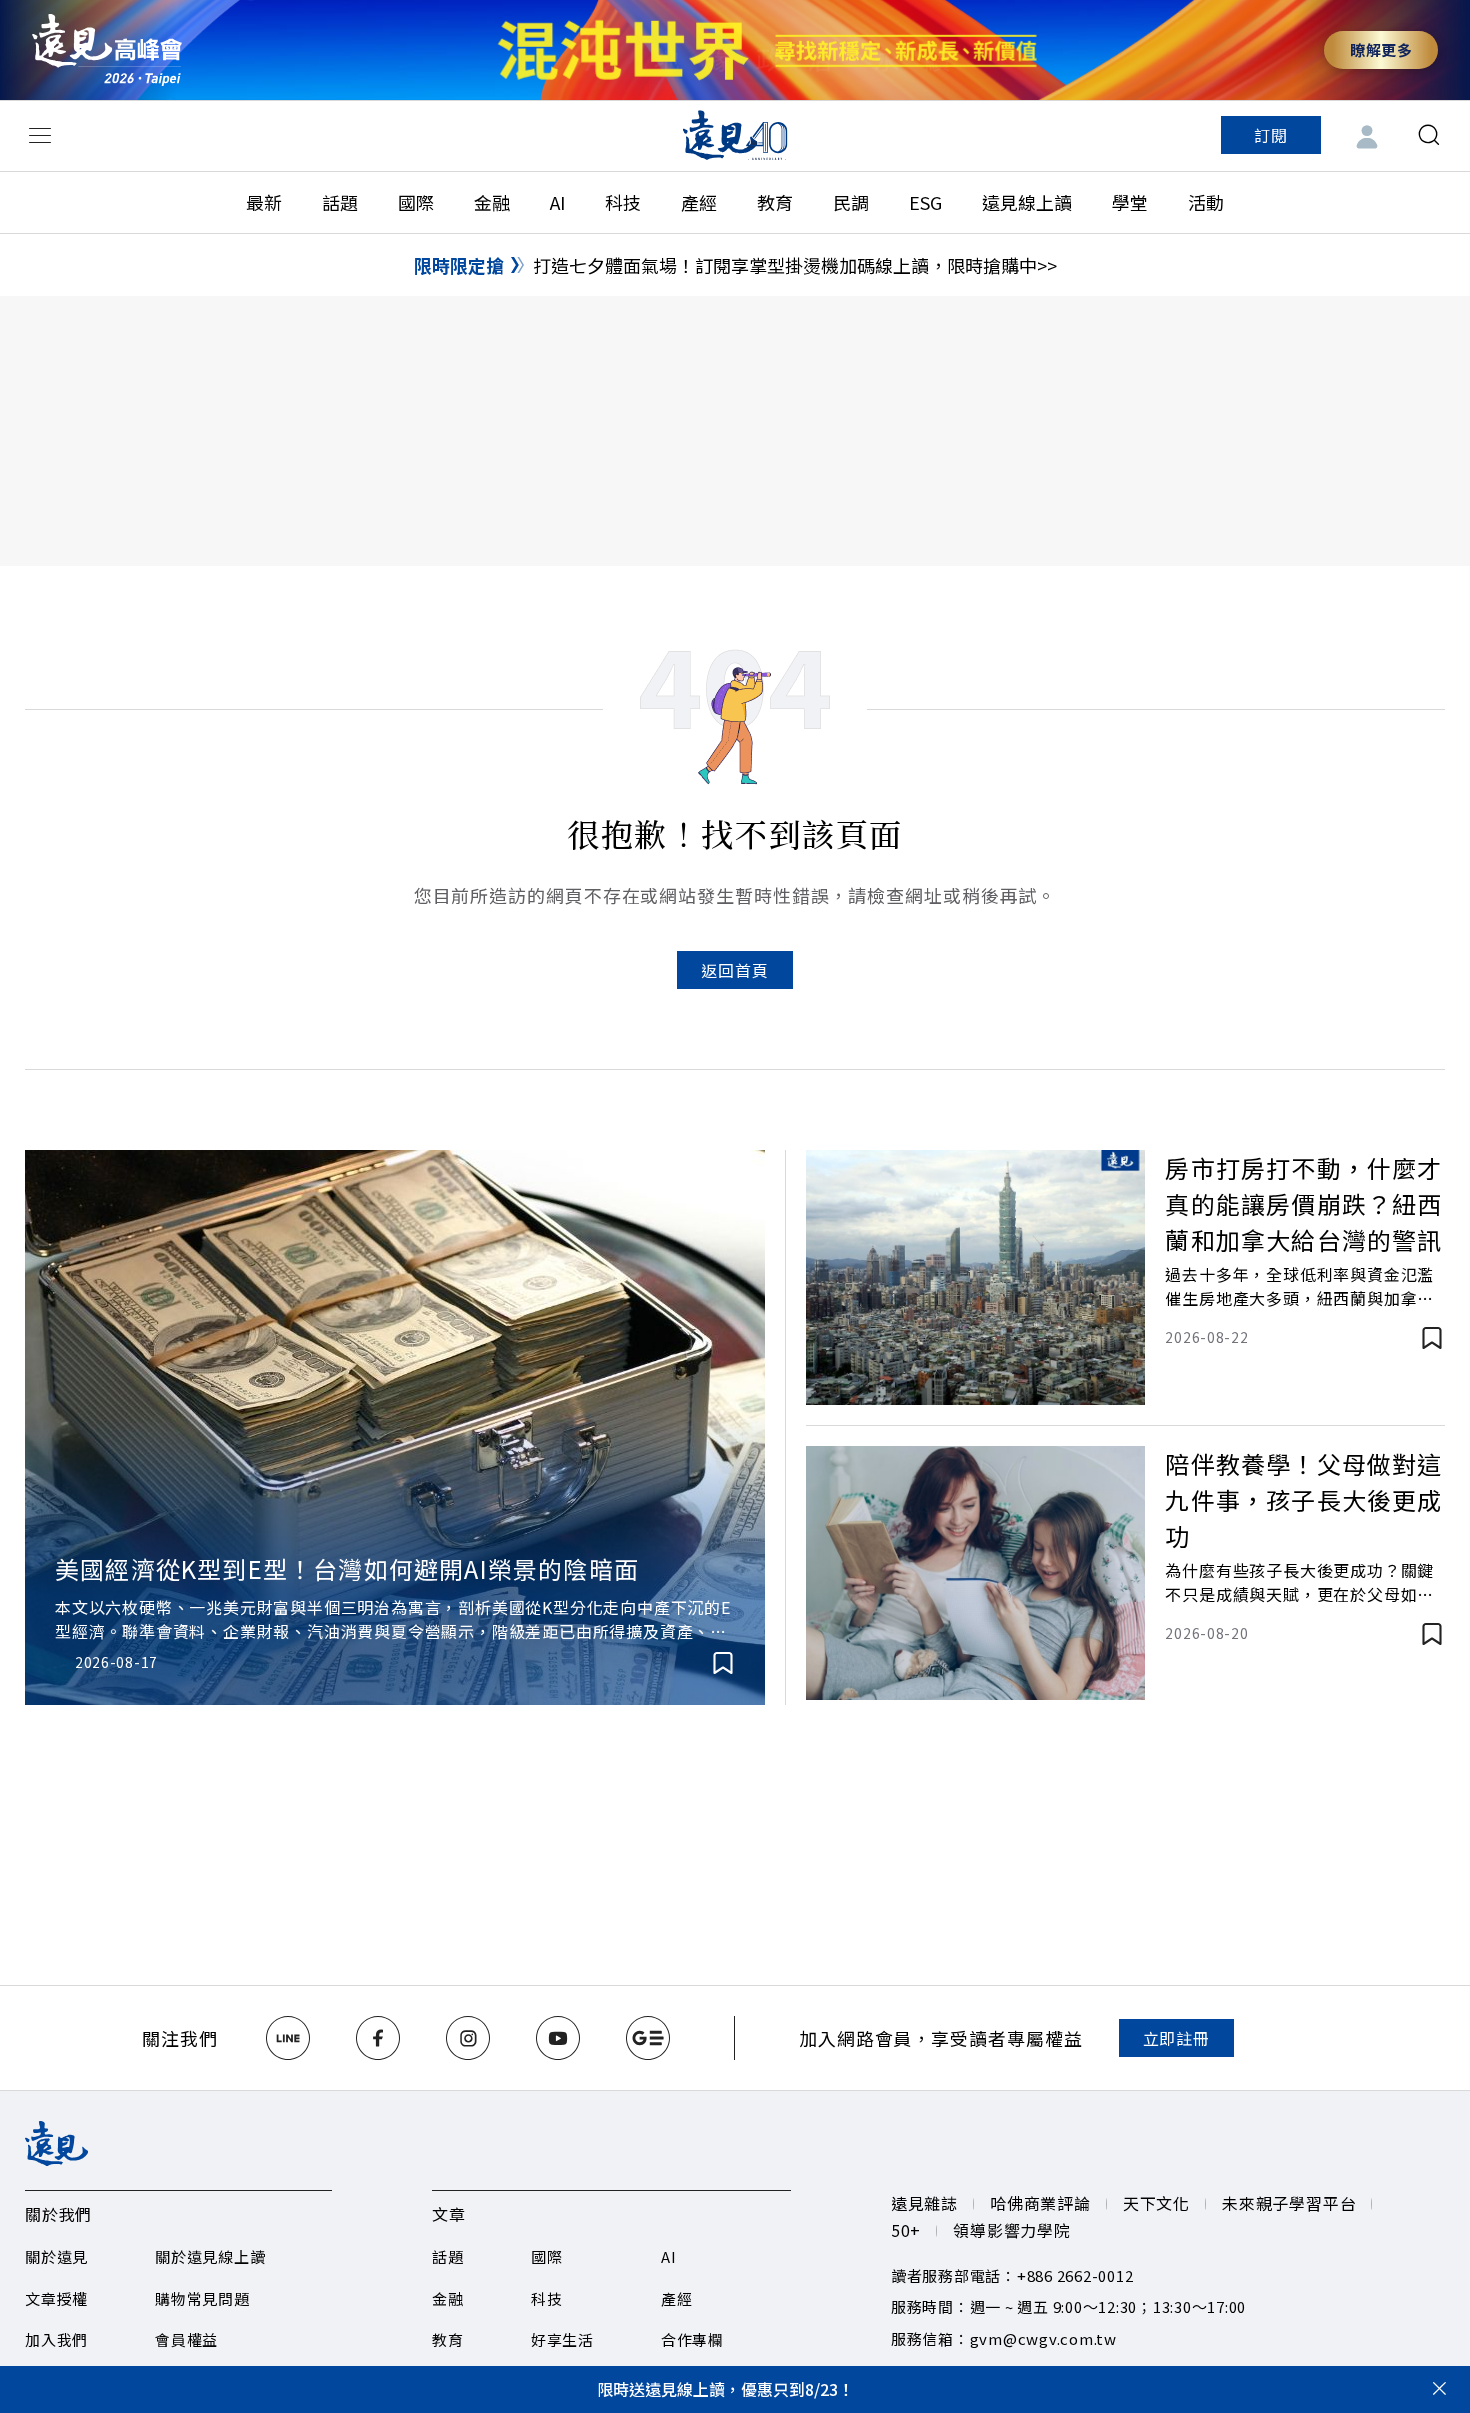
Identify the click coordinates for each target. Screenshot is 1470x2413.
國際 (416, 202)
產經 (699, 202)
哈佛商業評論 (1040, 2203)
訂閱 (1271, 135)
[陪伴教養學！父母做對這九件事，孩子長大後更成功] (975, 1573)
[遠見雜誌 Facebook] (378, 2038)
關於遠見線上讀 (210, 2256)
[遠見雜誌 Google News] (648, 2038)
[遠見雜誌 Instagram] (468, 2038)
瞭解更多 (1381, 49)
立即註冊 (1176, 2038)
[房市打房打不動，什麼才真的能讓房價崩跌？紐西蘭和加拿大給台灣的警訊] (975, 1277)
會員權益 (186, 2339)
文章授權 (56, 2298)
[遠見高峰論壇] (107, 49)
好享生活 (562, 2339)
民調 (851, 202)
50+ (906, 2230)
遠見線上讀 (1027, 202)
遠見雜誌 (924, 2203)
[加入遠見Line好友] (288, 2038)
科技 (623, 202)
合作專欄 (692, 2339)
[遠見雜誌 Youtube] (558, 2038)
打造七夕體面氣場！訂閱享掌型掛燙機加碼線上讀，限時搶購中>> (795, 265)
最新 (264, 202)
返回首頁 (734, 970)
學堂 (1130, 202)
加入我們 (56, 2339)
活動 (1206, 202)
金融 (492, 202)
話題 (340, 202)
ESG (925, 202)
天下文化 (1156, 2203)
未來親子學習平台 (1289, 2203)
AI (557, 202)
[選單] (40, 135)
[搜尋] (1429, 135)
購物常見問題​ (202, 2298)
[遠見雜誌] (735, 135)
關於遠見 (56, 2256)
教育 (775, 202)
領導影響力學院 (1012, 2230)
